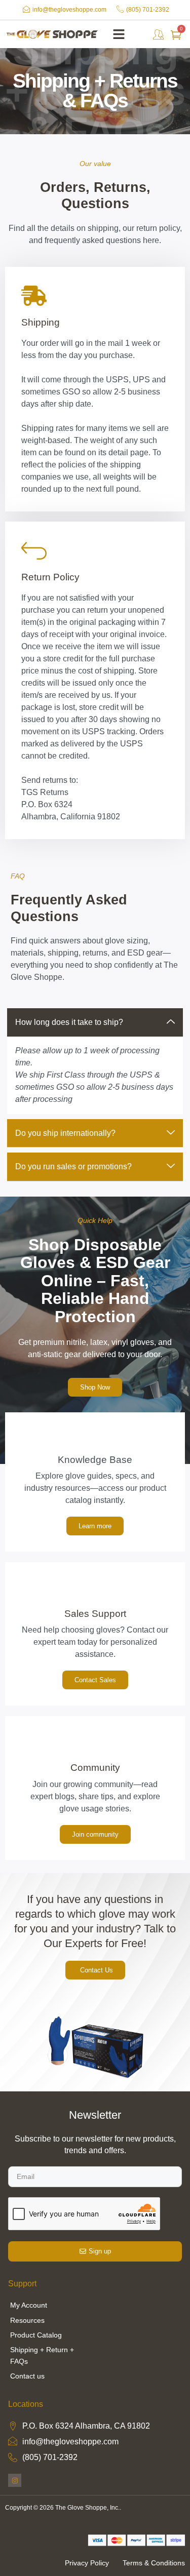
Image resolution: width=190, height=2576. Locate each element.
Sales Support (95, 1614)
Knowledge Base (95, 1460)
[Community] (95, 1741)
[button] (119, 34)
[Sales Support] (95, 1587)
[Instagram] (15, 2480)
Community (95, 1768)
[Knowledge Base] (95, 1437)
